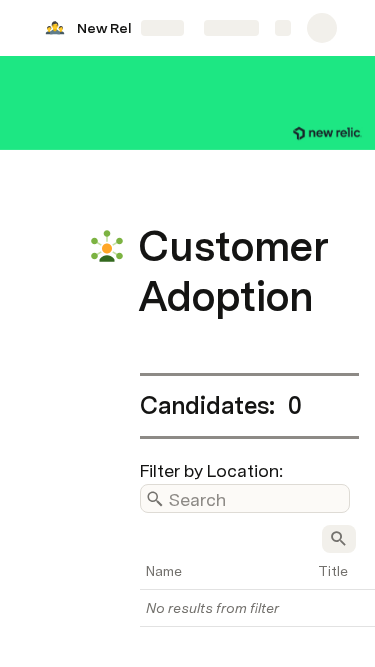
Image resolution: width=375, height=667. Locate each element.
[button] (151, 200)
